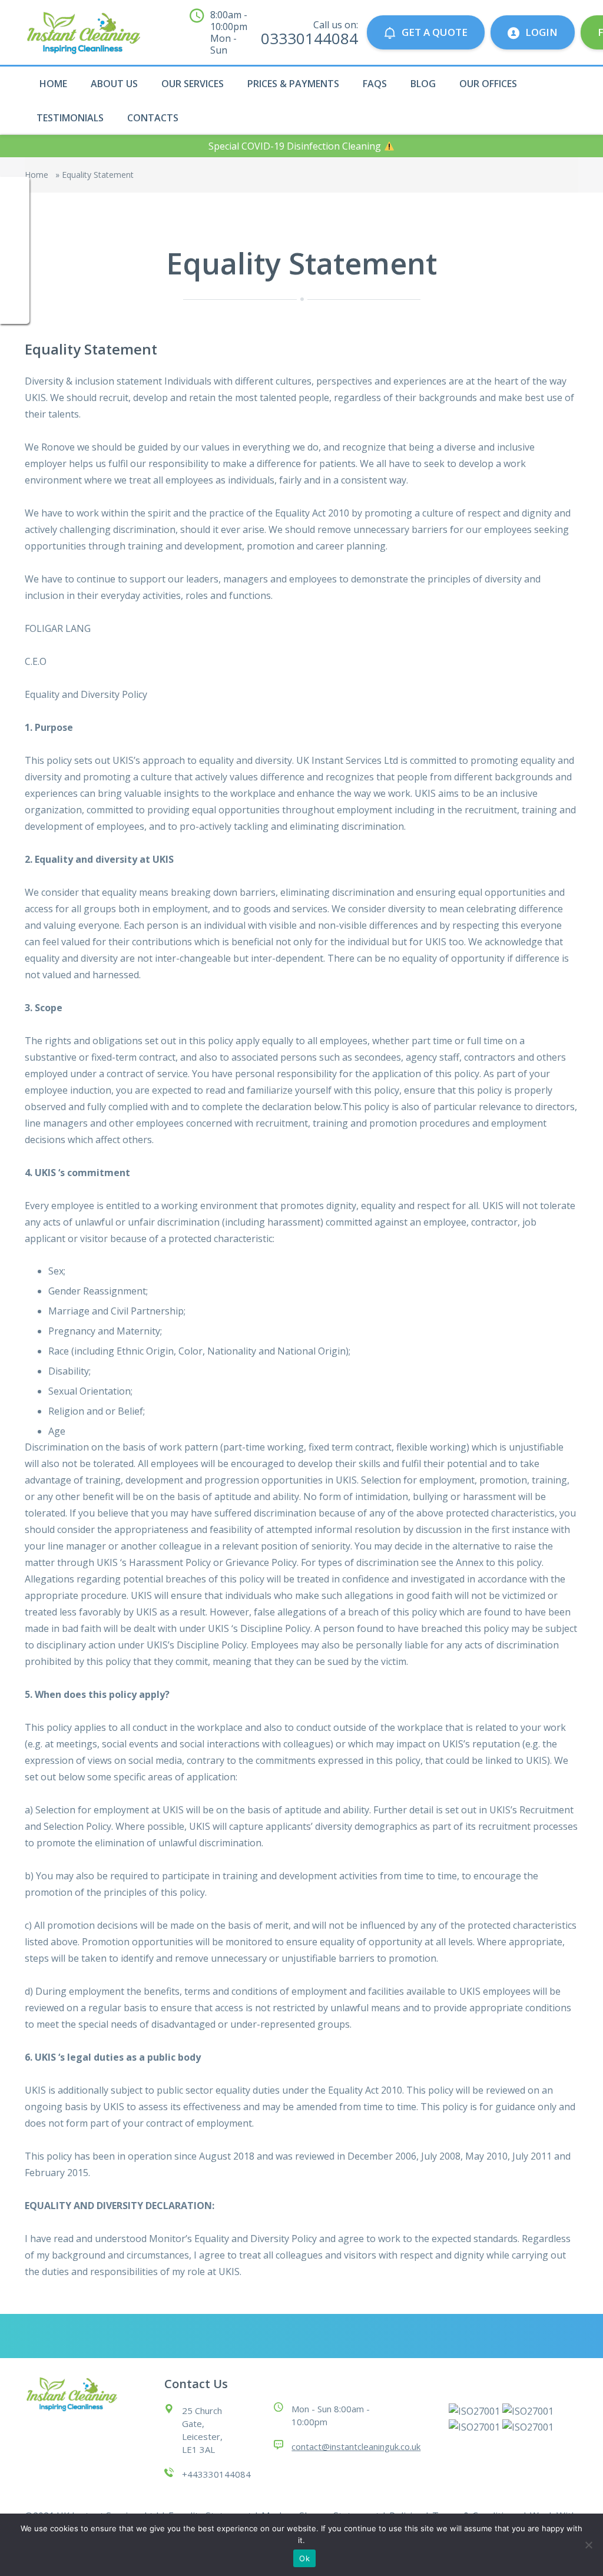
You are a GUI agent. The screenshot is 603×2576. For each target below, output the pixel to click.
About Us (114, 84)
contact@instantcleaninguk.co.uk (356, 2446)
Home (53, 84)
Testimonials (70, 118)
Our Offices (488, 84)
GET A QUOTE (435, 32)
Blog (423, 84)
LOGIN (541, 32)
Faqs (375, 84)
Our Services (193, 84)
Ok (304, 2558)
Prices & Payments (293, 84)
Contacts (153, 118)
